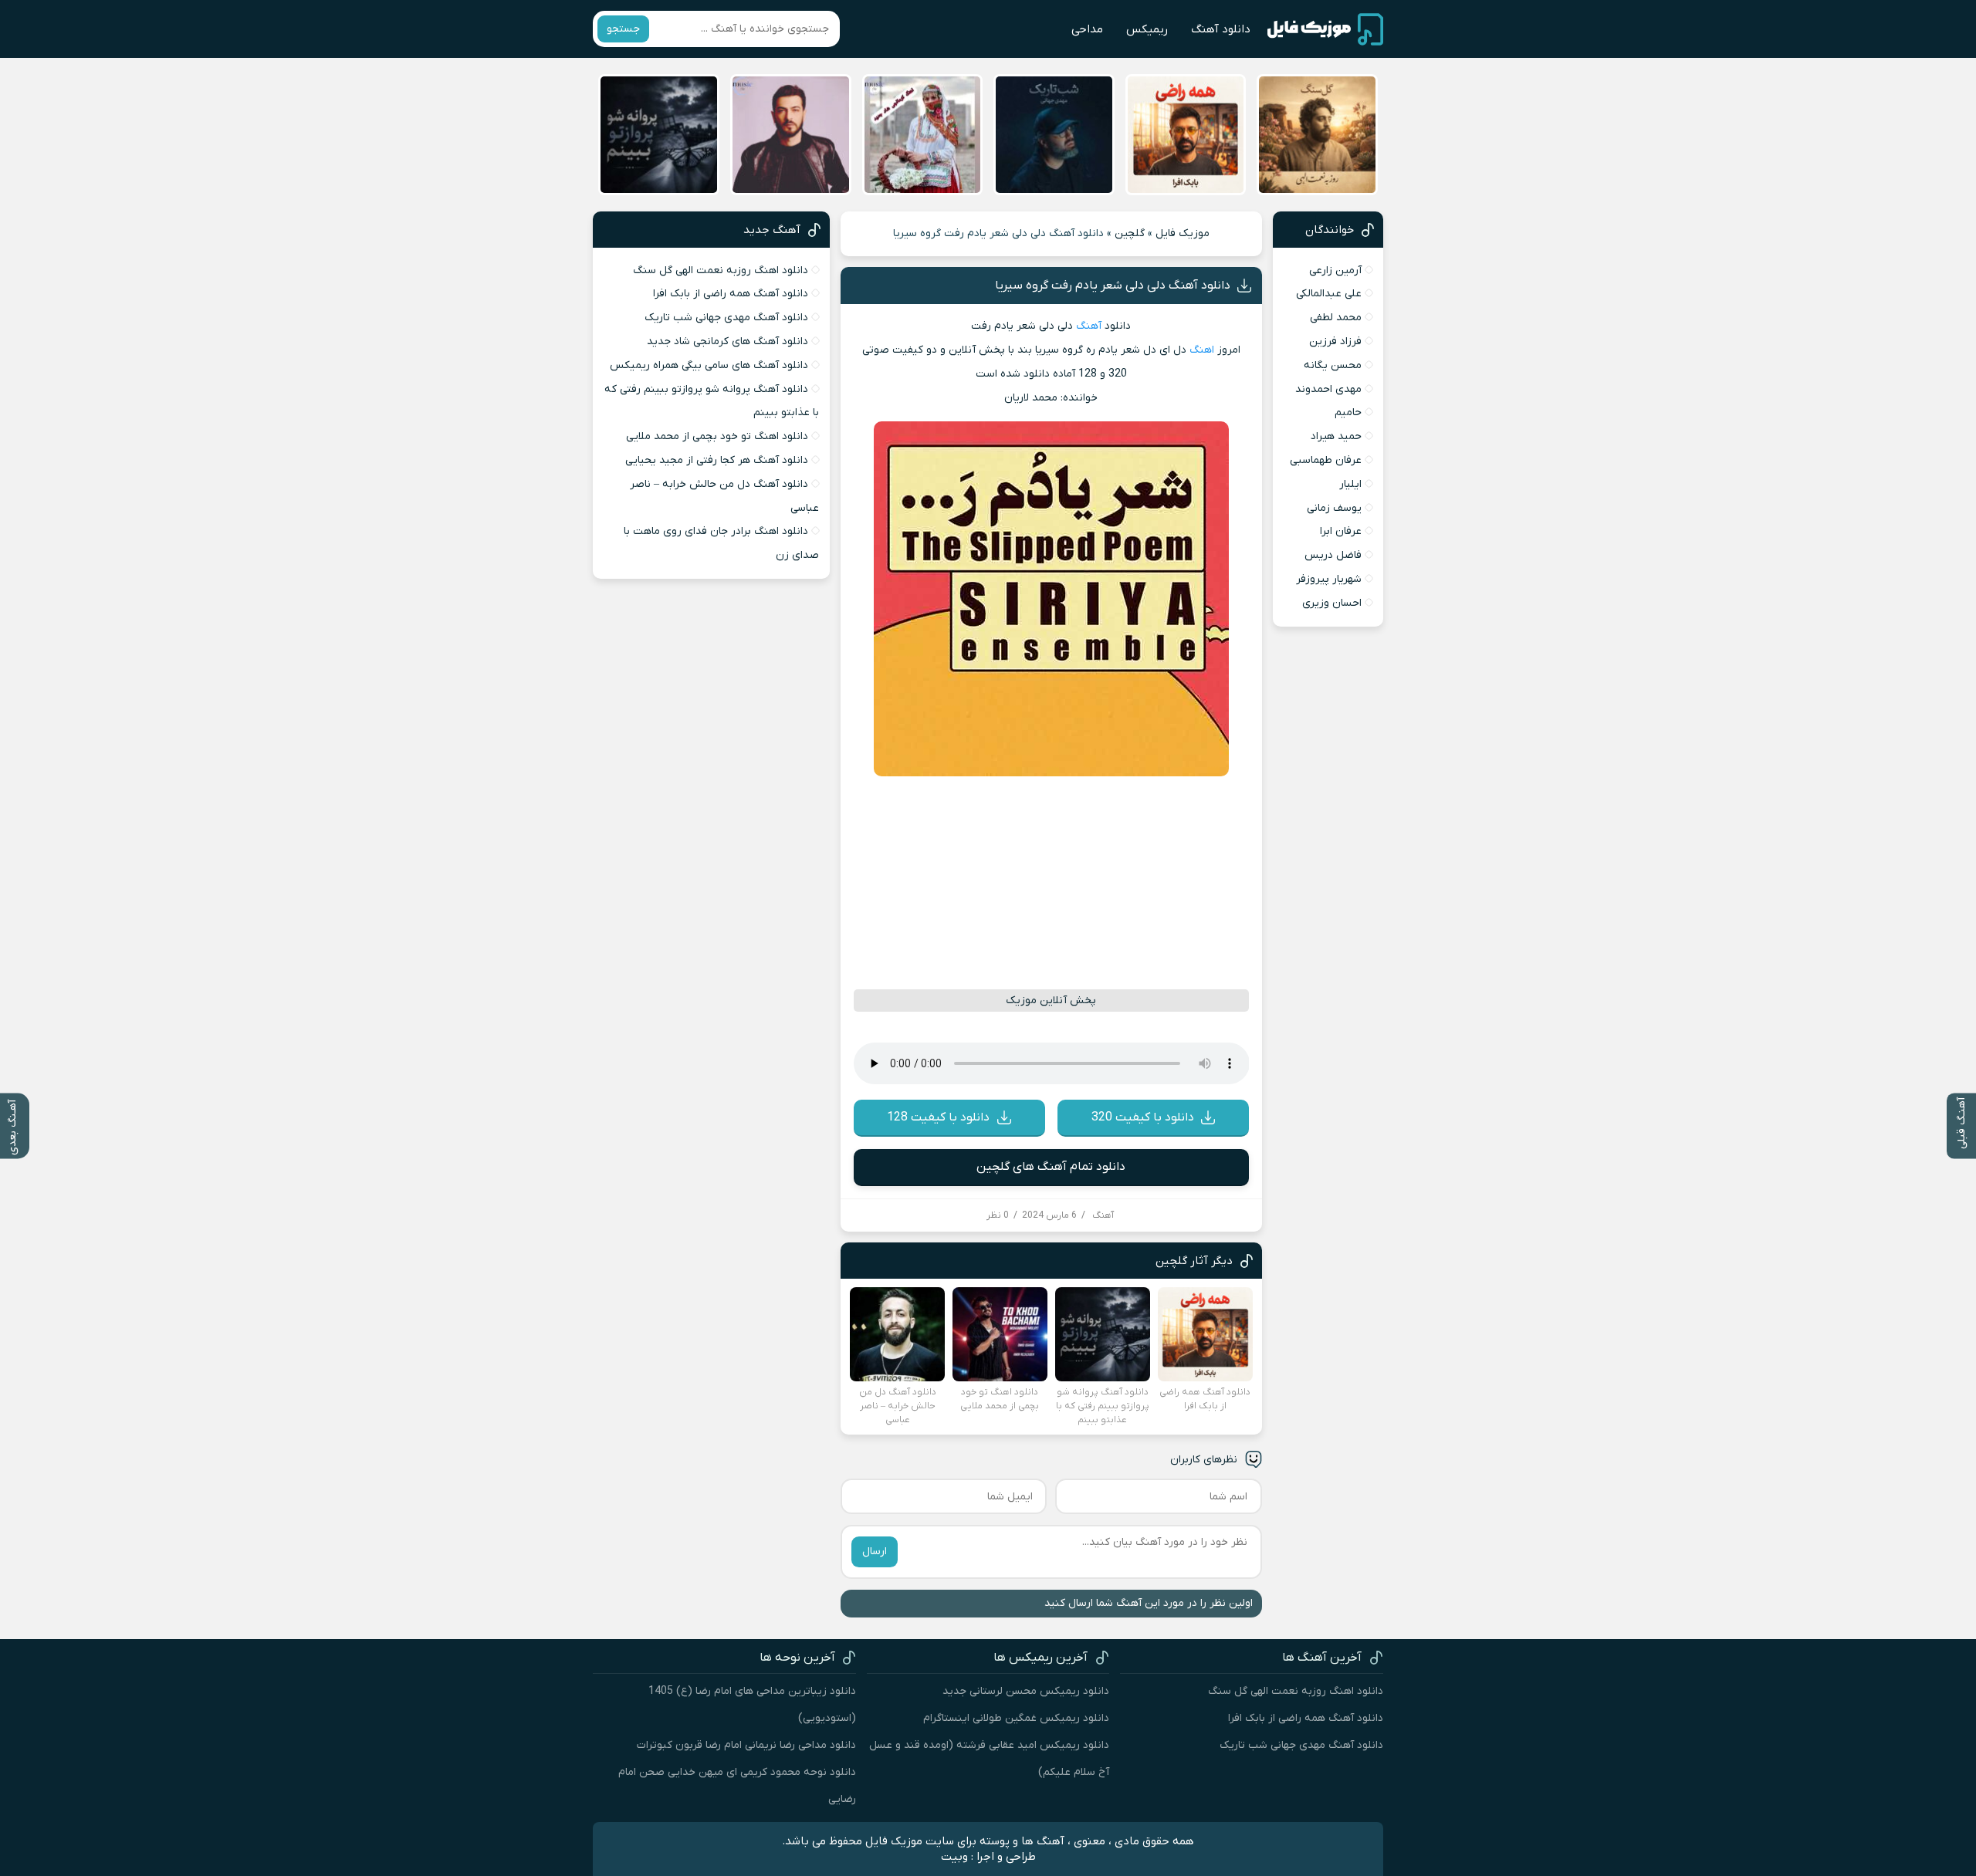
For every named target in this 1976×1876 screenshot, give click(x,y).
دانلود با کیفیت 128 (938, 1117)
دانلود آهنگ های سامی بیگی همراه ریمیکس (709, 365)
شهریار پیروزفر (1329, 579)
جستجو (623, 29)
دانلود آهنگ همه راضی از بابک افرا (731, 294)
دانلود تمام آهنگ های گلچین (1051, 1167)
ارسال (875, 1552)
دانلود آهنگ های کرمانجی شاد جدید (727, 341)
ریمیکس (1147, 29)
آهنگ (1089, 326)
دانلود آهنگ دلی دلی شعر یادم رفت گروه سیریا (1113, 286)
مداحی (1087, 29)
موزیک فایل (1183, 233)
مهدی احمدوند (1328, 389)
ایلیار (1350, 484)
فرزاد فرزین (1335, 341)
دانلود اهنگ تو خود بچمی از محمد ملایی (717, 436)
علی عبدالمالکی (1329, 294)
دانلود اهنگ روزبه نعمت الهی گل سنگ (721, 270)
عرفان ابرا (1341, 531)
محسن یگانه (1333, 365)
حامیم (1348, 412)
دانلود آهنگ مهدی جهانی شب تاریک (726, 318)
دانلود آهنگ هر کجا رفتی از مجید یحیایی (717, 460)
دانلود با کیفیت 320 (1143, 1117)
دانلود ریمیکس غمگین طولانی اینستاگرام (1016, 1718)
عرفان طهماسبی (1326, 460)
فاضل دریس (1333, 555)
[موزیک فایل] (1325, 29)
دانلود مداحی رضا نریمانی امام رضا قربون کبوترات (746, 1745)
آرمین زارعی (1335, 270)
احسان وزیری (1332, 603)
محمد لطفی (1336, 318)
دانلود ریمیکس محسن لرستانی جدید (1026, 1691)
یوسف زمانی (1334, 508)
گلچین (1130, 233)
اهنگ (1202, 350)
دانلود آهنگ (1221, 29)
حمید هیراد (1336, 436)
